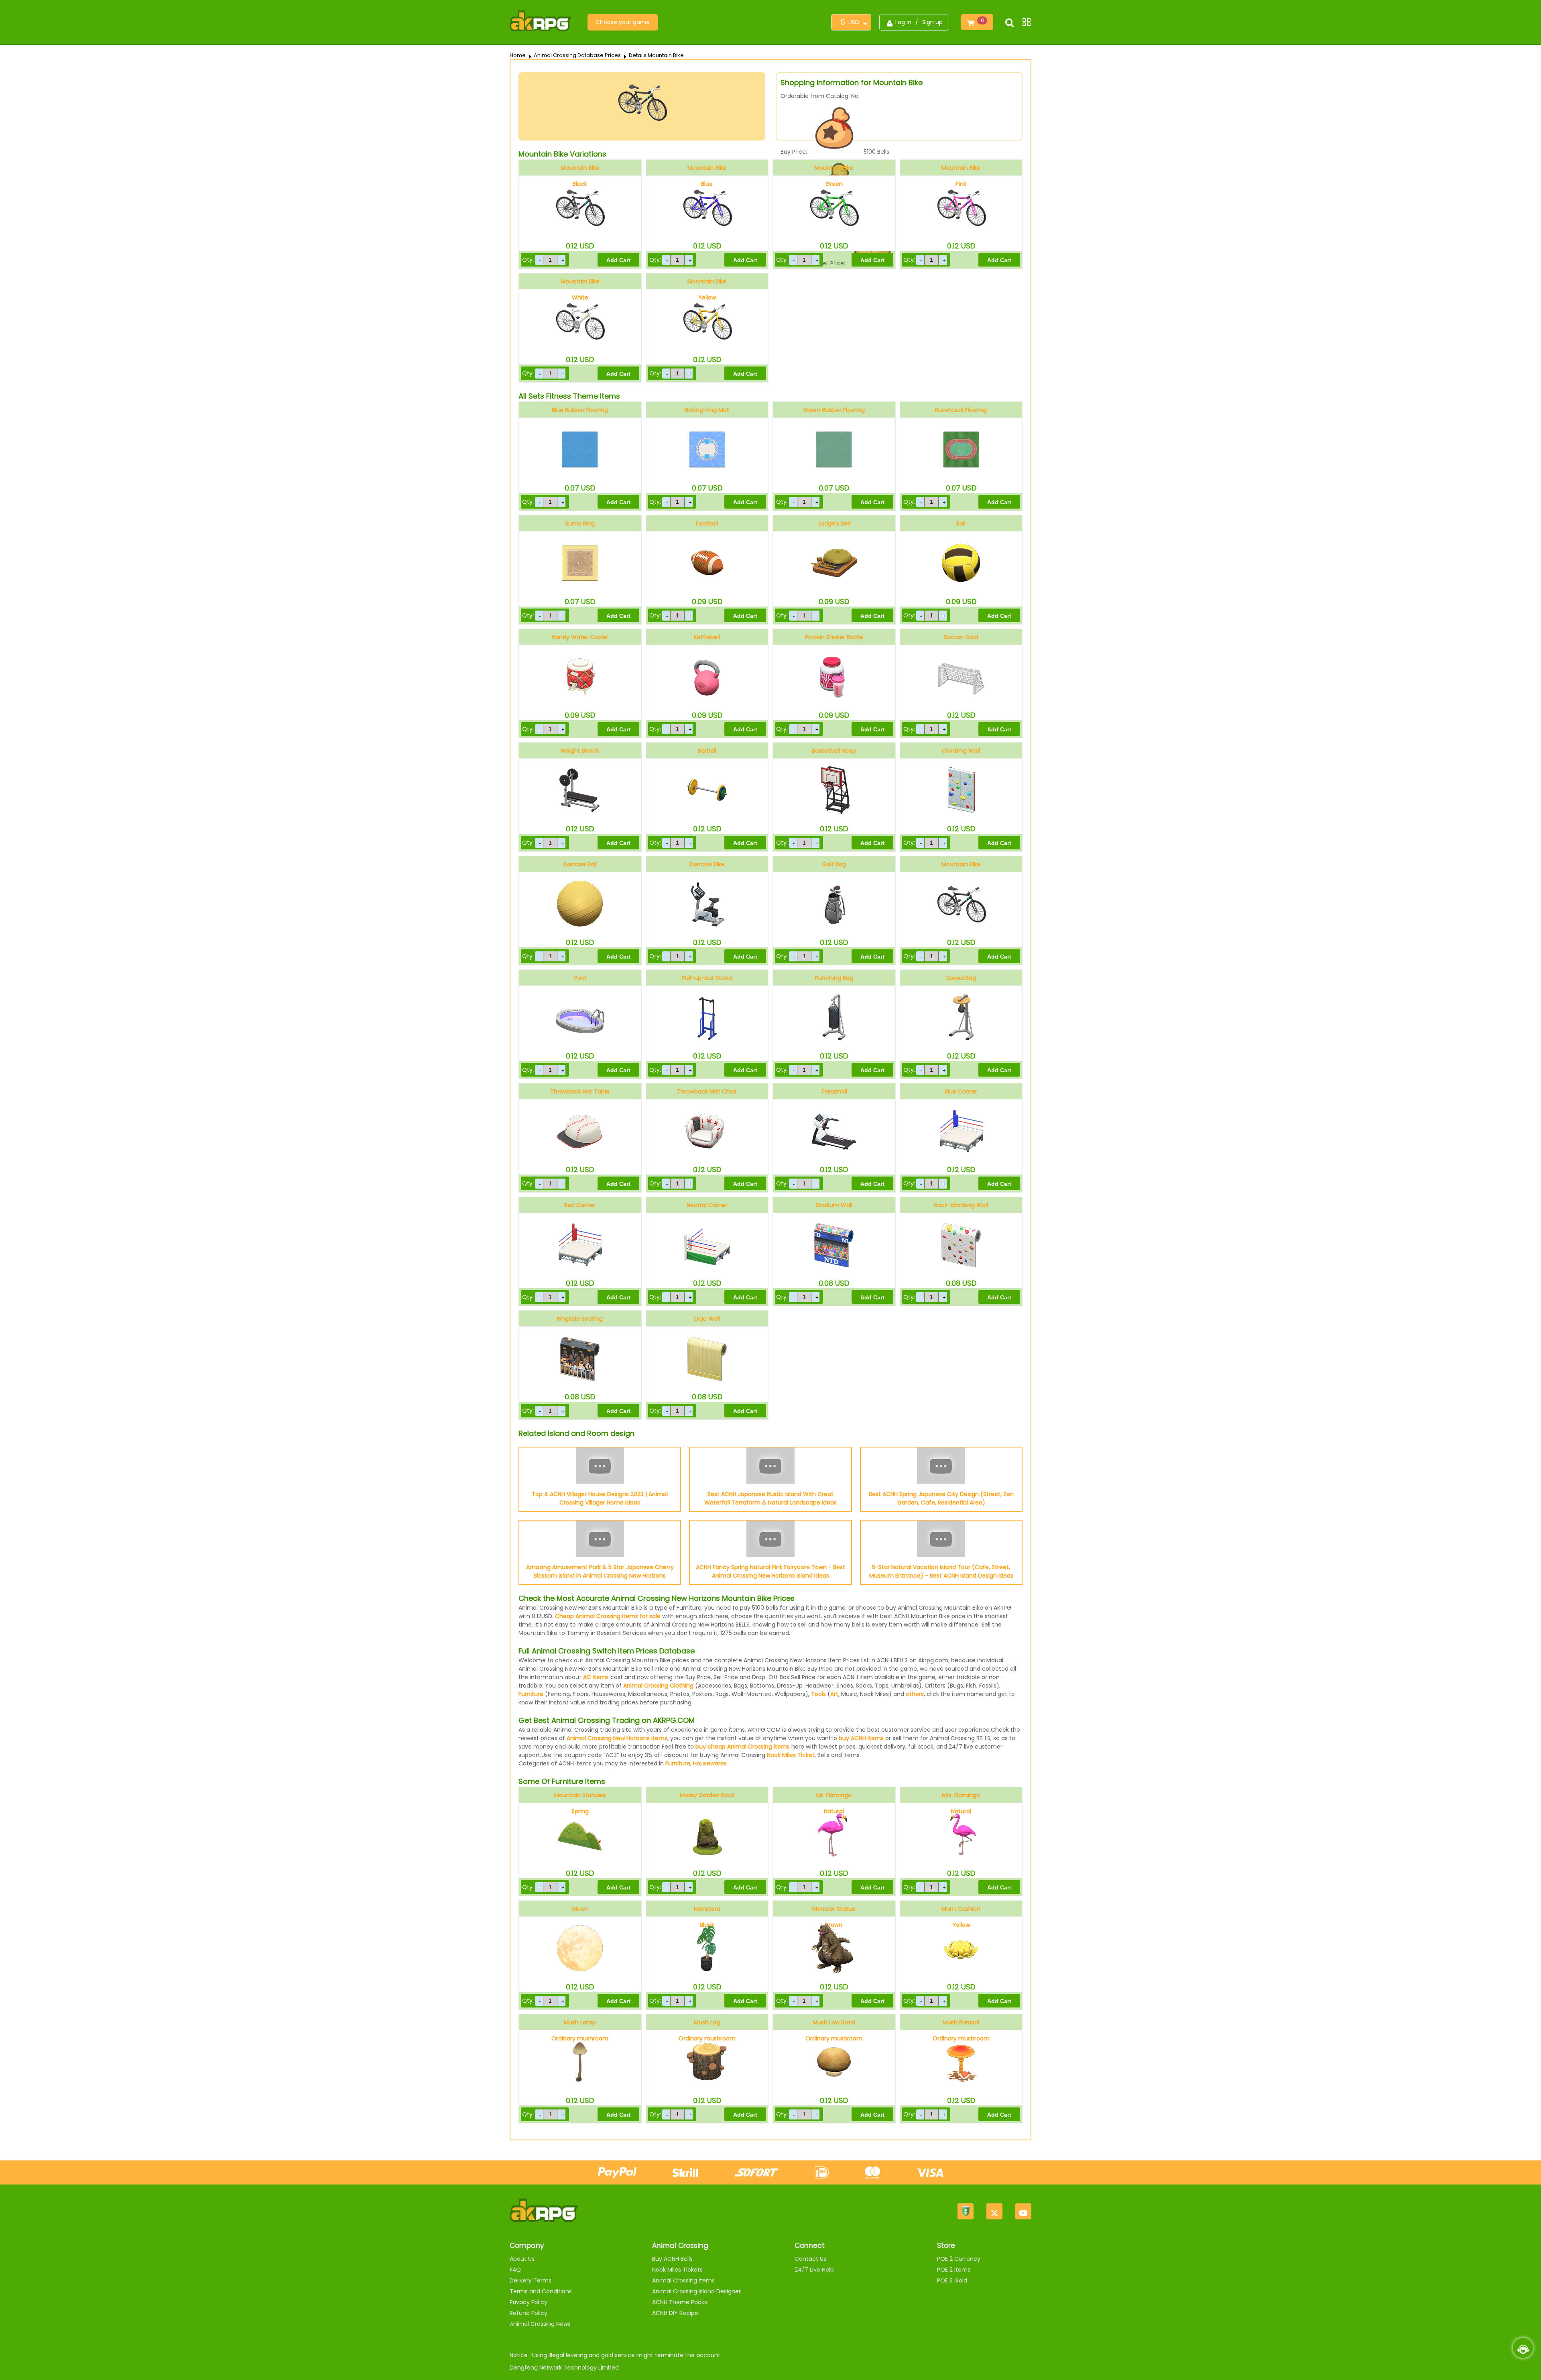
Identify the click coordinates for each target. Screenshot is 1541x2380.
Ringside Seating (580, 1319)
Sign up (932, 22)
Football (707, 523)
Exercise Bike (707, 864)
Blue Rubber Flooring (580, 410)
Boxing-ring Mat (707, 410)
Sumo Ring (580, 523)
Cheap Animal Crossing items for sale (608, 1616)
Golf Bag (834, 864)
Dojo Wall (707, 1319)
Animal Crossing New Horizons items (617, 1738)
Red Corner (580, 1205)
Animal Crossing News (540, 2324)
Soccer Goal (961, 637)
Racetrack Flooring (961, 410)
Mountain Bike (961, 864)
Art (834, 1694)
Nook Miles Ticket (791, 1755)
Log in (903, 22)
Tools (818, 1694)
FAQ (515, 2270)
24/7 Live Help (814, 2270)
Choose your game (623, 22)
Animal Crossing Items (683, 2280)
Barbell (707, 751)
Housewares (710, 1763)
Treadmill (834, 1091)
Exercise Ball (580, 864)
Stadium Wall (834, 1205)
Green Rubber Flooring (834, 410)
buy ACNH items (861, 1738)
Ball (961, 523)
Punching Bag (834, 978)
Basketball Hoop (834, 751)
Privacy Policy (529, 2302)
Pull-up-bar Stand (707, 978)
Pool (580, 978)
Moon (580, 1909)
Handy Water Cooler (580, 637)
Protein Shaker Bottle (834, 637)
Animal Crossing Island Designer (696, 2291)
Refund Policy (529, 2313)
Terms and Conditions (541, 2291)
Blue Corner (961, 1091)
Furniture (531, 1694)
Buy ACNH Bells (672, 2259)
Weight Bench (580, 751)
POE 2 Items (954, 2270)
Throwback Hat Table (580, 1091)
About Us (522, 2259)
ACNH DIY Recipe (675, 2313)
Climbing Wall (961, 751)
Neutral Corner (707, 1205)
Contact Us (810, 2259)
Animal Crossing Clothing (658, 1686)
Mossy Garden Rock (707, 1795)
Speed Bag (961, 978)
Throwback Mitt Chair (707, 1091)
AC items (596, 1677)
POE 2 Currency (959, 2259)
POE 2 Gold (952, 2280)
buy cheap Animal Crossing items (743, 1747)
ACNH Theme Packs (680, 2302)
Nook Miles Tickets (677, 2270)
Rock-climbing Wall (961, 1205)
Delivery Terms (531, 2280)
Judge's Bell (834, 523)
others (915, 1694)
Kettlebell (707, 637)
